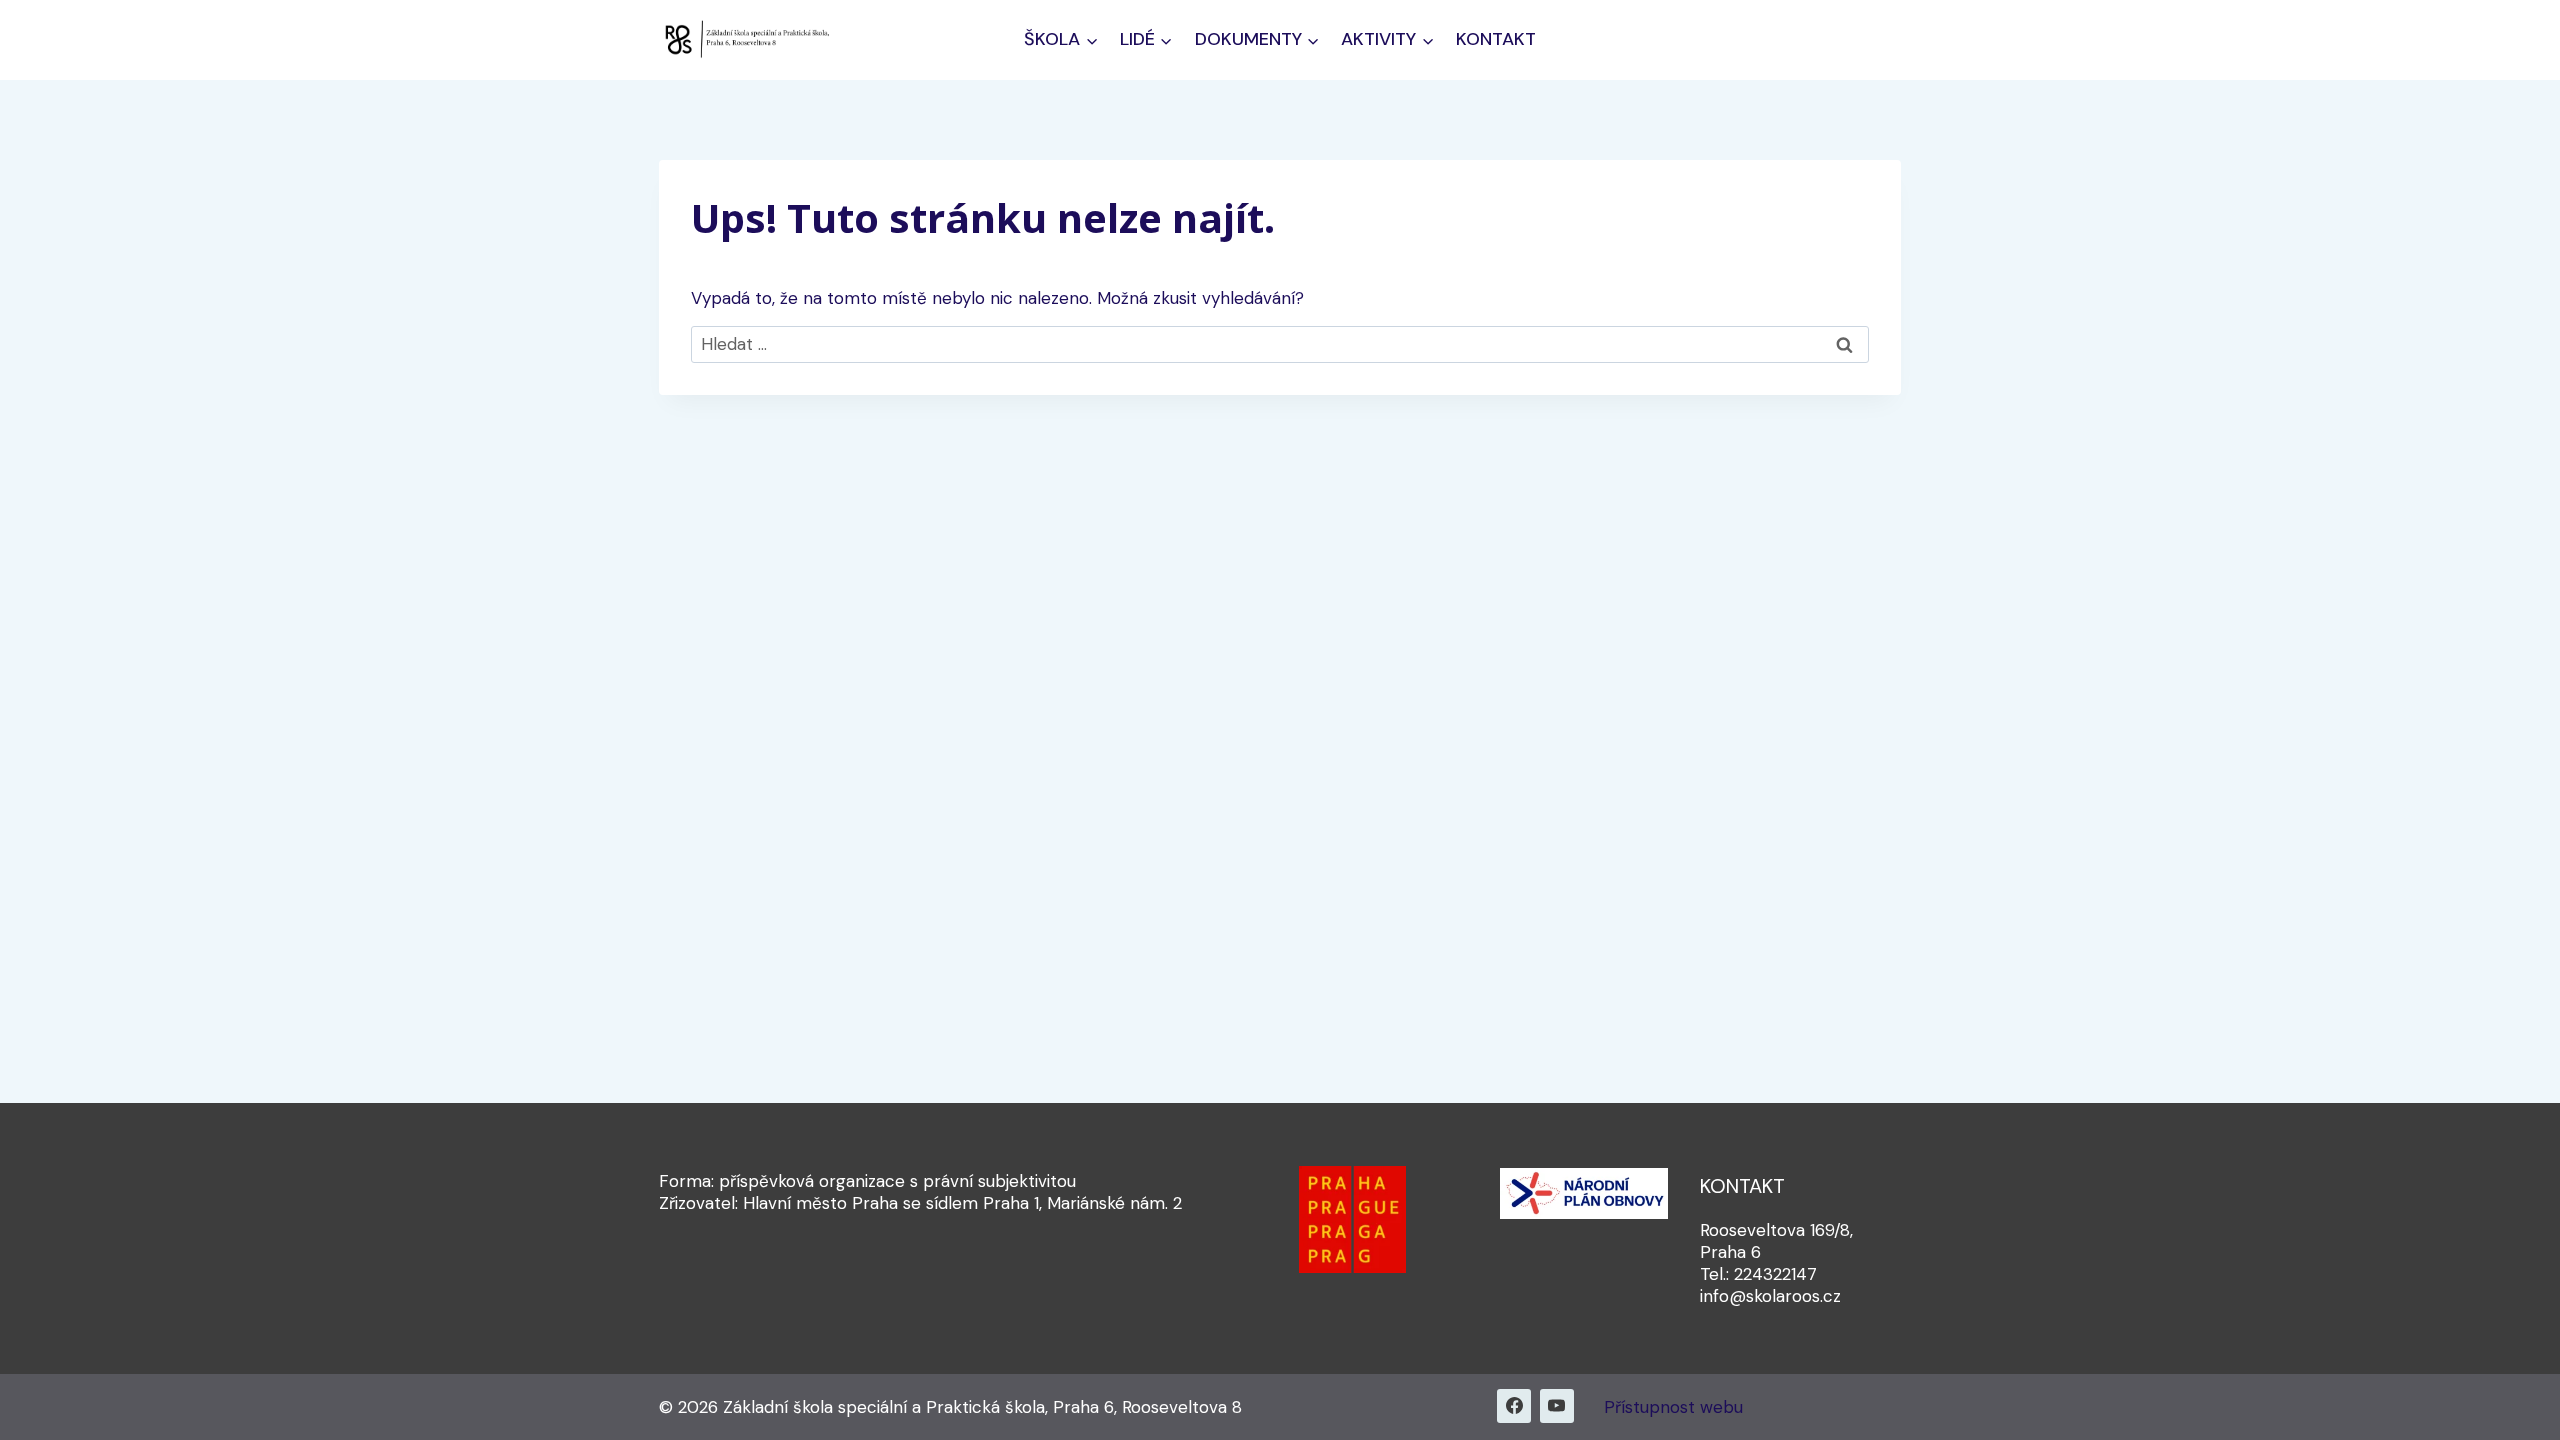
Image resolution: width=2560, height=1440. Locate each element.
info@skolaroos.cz (1770, 1296)
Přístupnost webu (1673, 1407)
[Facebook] (1514, 1406)
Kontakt (1496, 39)
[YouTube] (1557, 1406)
